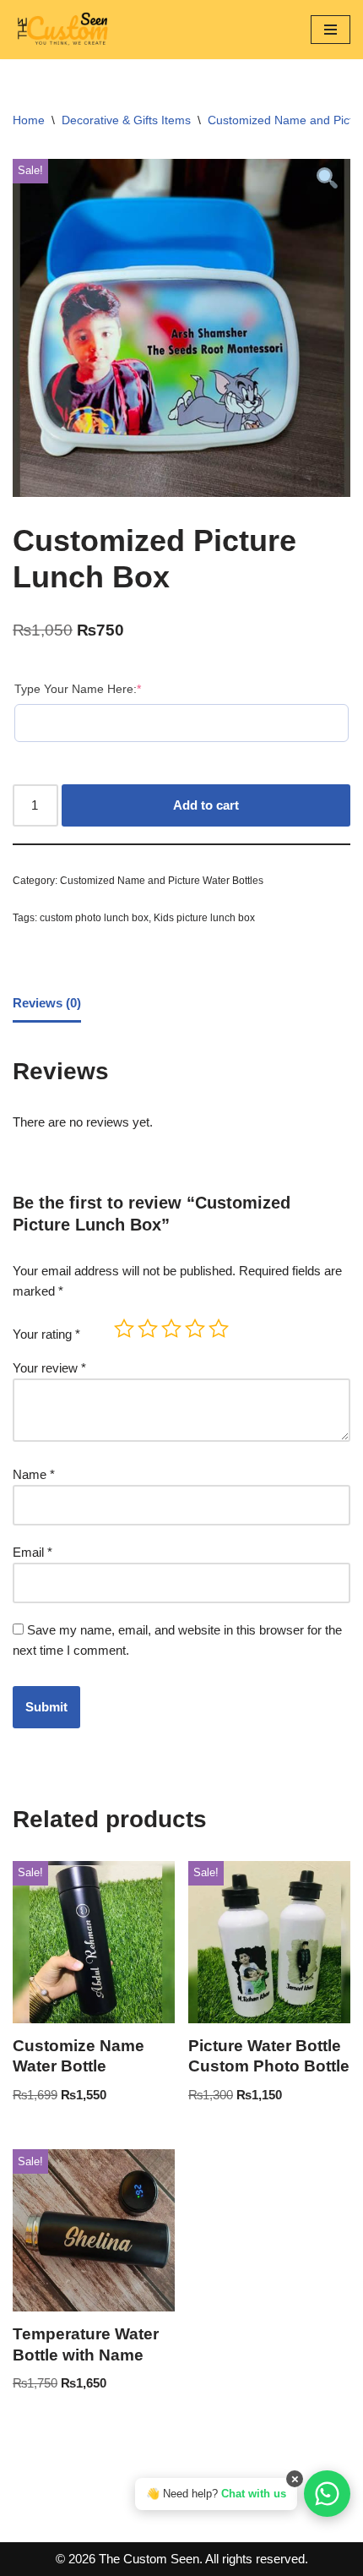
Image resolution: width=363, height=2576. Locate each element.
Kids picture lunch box (204, 918)
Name (34, 1474)
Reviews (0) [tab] (47, 1003)
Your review (49, 1368)
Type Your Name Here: (78, 688)
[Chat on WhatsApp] (327, 2494)
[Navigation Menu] (330, 30)
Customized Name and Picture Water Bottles (162, 881)
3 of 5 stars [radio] (171, 1329)
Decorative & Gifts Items (126, 120)
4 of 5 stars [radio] (195, 1329)
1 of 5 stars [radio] (124, 1329)
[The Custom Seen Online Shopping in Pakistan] (63, 30)
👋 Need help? (216, 2494)
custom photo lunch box (94, 918)
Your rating (46, 1334)
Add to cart (206, 805)
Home (29, 120)
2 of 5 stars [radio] (148, 1329)
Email (33, 1552)
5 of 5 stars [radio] (219, 1329)
